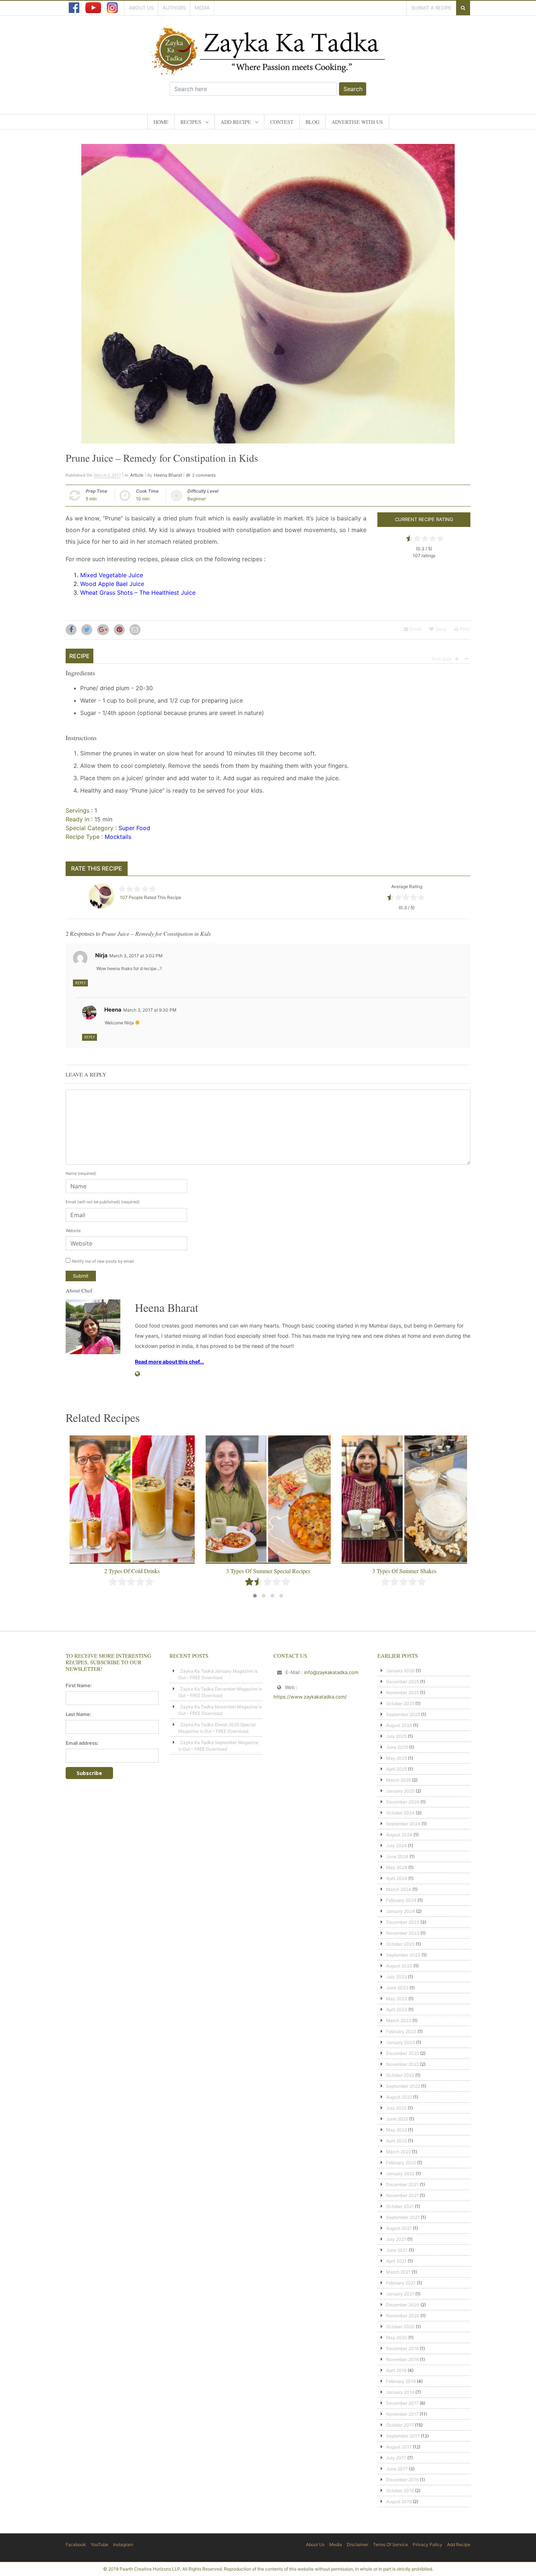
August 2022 (399, 2097)
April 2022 (397, 2141)
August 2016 (399, 2501)
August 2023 (399, 1966)
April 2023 (397, 2010)
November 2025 (403, 1692)
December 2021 (402, 2184)
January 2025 (400, 1791)
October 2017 (400, 2425)
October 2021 (400, 2206)
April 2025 (397, 1769)
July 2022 (396, 2108)
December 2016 (402, 2480)
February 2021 (401, 2283)
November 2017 (402, 2414)
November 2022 (403, 2064)
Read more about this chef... (169, 1362)
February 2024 (401, 1900)
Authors (174, 8)
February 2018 (401, 2381)
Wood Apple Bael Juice (112, 584)
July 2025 (396, 1736)
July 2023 (397, 1977)
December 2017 (402, 2403)
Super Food (134, 828)
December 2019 (402, 2348)
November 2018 (402, 2359)
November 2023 (403, 1933)
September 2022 (403, 2086)
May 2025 (397, 1758)
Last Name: (78, 1714)
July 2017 (396, 2458)
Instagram (123, 2544)
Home (161, 122)
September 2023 (403, 1955)
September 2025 (403, 1714)
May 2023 (397, 1999)
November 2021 (402, 2195)
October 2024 (400, 1813)
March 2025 (399, 1780)
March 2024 (399, 1889)
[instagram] (112, 8)
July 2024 (397, 1846)
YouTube (100, 2544)
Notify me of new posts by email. (104, 1261)
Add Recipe (236, 122)
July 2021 (396, 2239)
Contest (282, 122)
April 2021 (396, 2261)
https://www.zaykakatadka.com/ (310, 1697)
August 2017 (399, 2447)
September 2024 (403, 1824)
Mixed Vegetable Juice (112, 575)
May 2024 (397, 1867)
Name (81, 1173)
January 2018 (400, 2392)
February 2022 (401, 2163)
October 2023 (400, 1944)
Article (137, 475)
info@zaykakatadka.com (331, 1672)
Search (353, 89)
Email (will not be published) (103, 1202)
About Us (141, 8)
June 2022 (397, 2119)
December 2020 (403, 2305)
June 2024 (397, 1856)
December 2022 (403, 2053)
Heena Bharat (168, 475)
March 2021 (398, 2272)
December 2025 (403, 1682)
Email (415, 629)
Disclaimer (358, 2544)
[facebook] (74, 8)
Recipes (191, 122)
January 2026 (400, 1671)
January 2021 (400, 2294)
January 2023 (401, 2042)
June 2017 (397, 2469)
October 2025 (400, 1703)
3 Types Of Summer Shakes (404, 1571)
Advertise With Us (357, 122)
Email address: (82, 1743)
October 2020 (400, 2327)
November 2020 (403, 2316)
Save (440, 629)
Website (73, 1231)
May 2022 (397, 2130)
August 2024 (399, 1835)
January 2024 (401, 1911)
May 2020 (397, 2337)
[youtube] (93, 8)
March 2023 (399, 2020)
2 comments (204, 475)
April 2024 (397, 1878)
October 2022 (400, 2075)
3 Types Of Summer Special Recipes (268, 1571)
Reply (80, 983)
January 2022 (400, 2174)
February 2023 (401, 2031)
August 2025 (399, 1725)
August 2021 (399, 2228)
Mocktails (118, 837)
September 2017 (403, 2436)
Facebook (76, 2544)
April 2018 (396, 2370)
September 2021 (403, 2217)
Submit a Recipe (431, 8)
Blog (312, 122)
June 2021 (397, 2250)
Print (464, 629)
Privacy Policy (428, 2544)
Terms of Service (391, 2544)
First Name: (79, 1685)
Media (202, 8)
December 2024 (403, 1802)
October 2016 (400, 2491)
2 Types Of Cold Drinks (132, 1571)
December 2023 (403, 1922)
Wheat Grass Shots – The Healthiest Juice (138, 593)
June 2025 (397, 1747)
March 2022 (399, 2152)
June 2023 (397, 1988)
